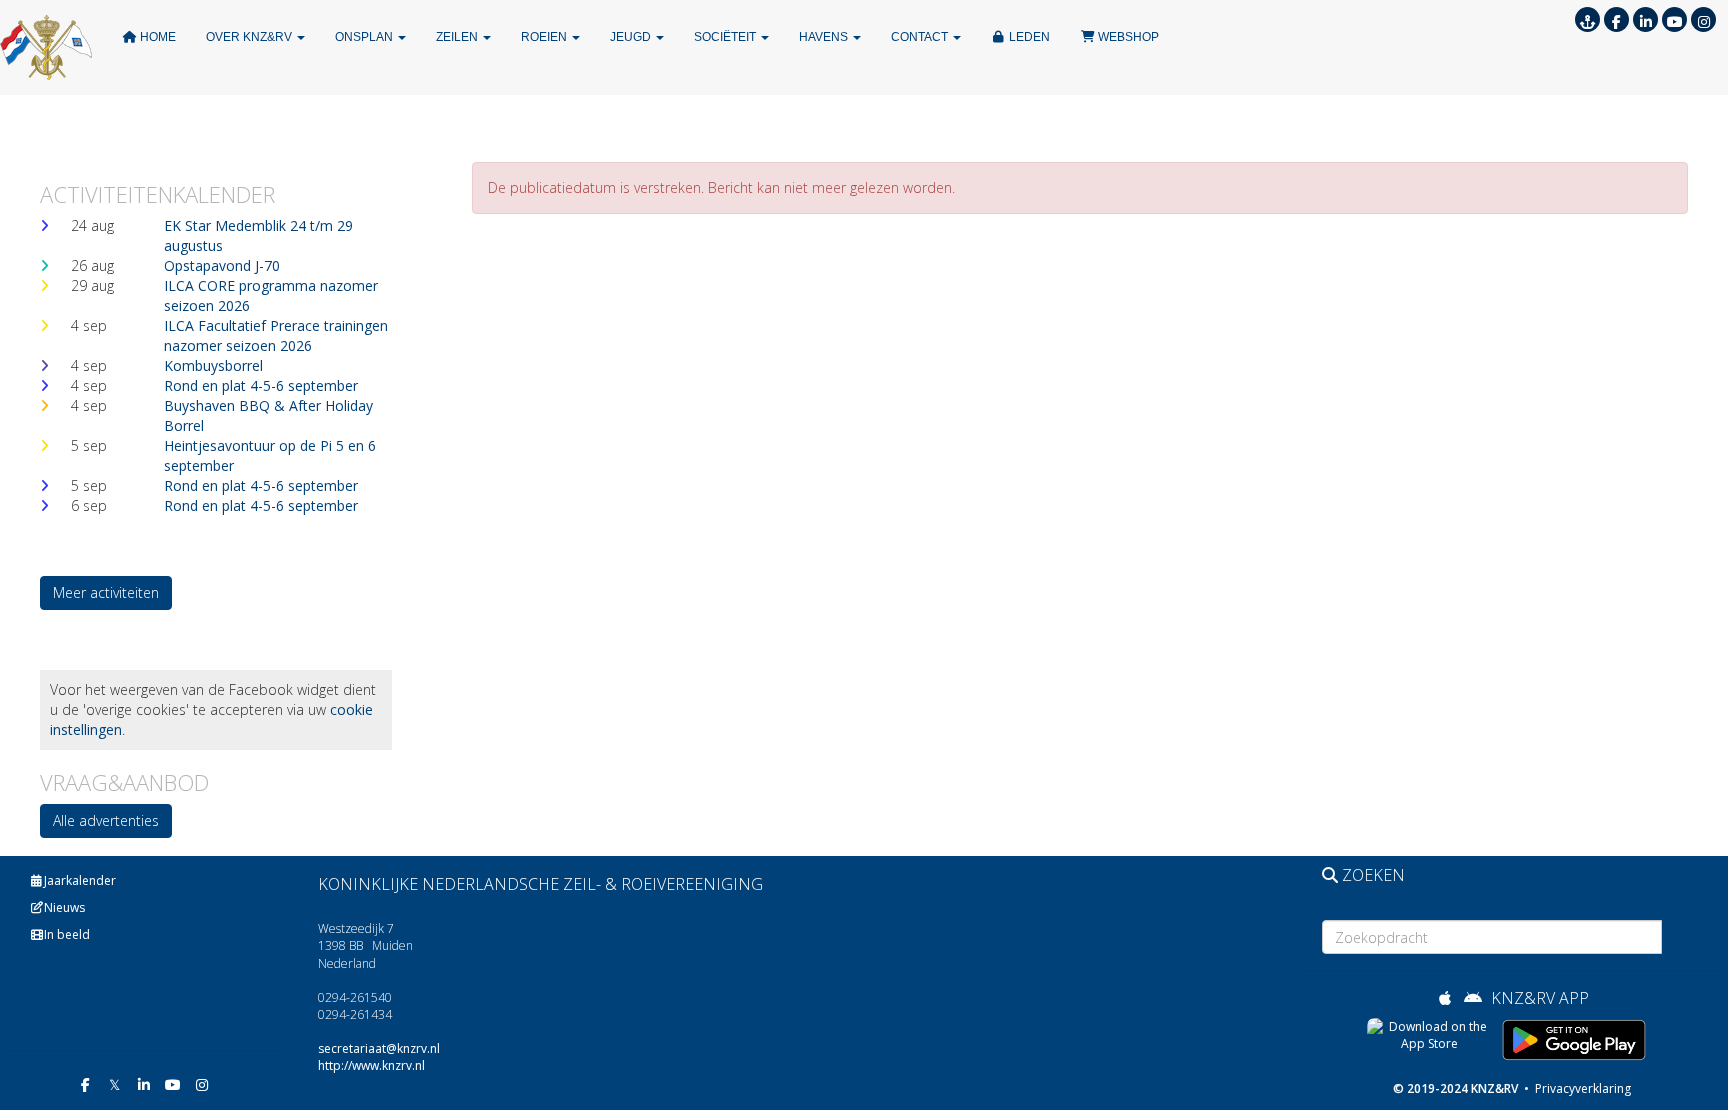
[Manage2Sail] (1587, 21)
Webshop (1127, 37)
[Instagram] (1703, 21)
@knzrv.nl (379, 1048)
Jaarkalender (80, 880)
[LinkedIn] (1645, 21)
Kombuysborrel (213, 365)
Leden (1028, 37)
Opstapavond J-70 (222, 265)
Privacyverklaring (1581, 1088)
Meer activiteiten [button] (106, 592)
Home (156, 37)
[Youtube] (1674, 21)
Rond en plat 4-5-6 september (261, 385)
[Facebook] (1616, 21)
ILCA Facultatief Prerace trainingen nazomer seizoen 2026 (276, 335)
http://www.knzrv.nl (371, 1065)
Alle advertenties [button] (106, 820)
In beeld (67, 934)
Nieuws (64, 907)
